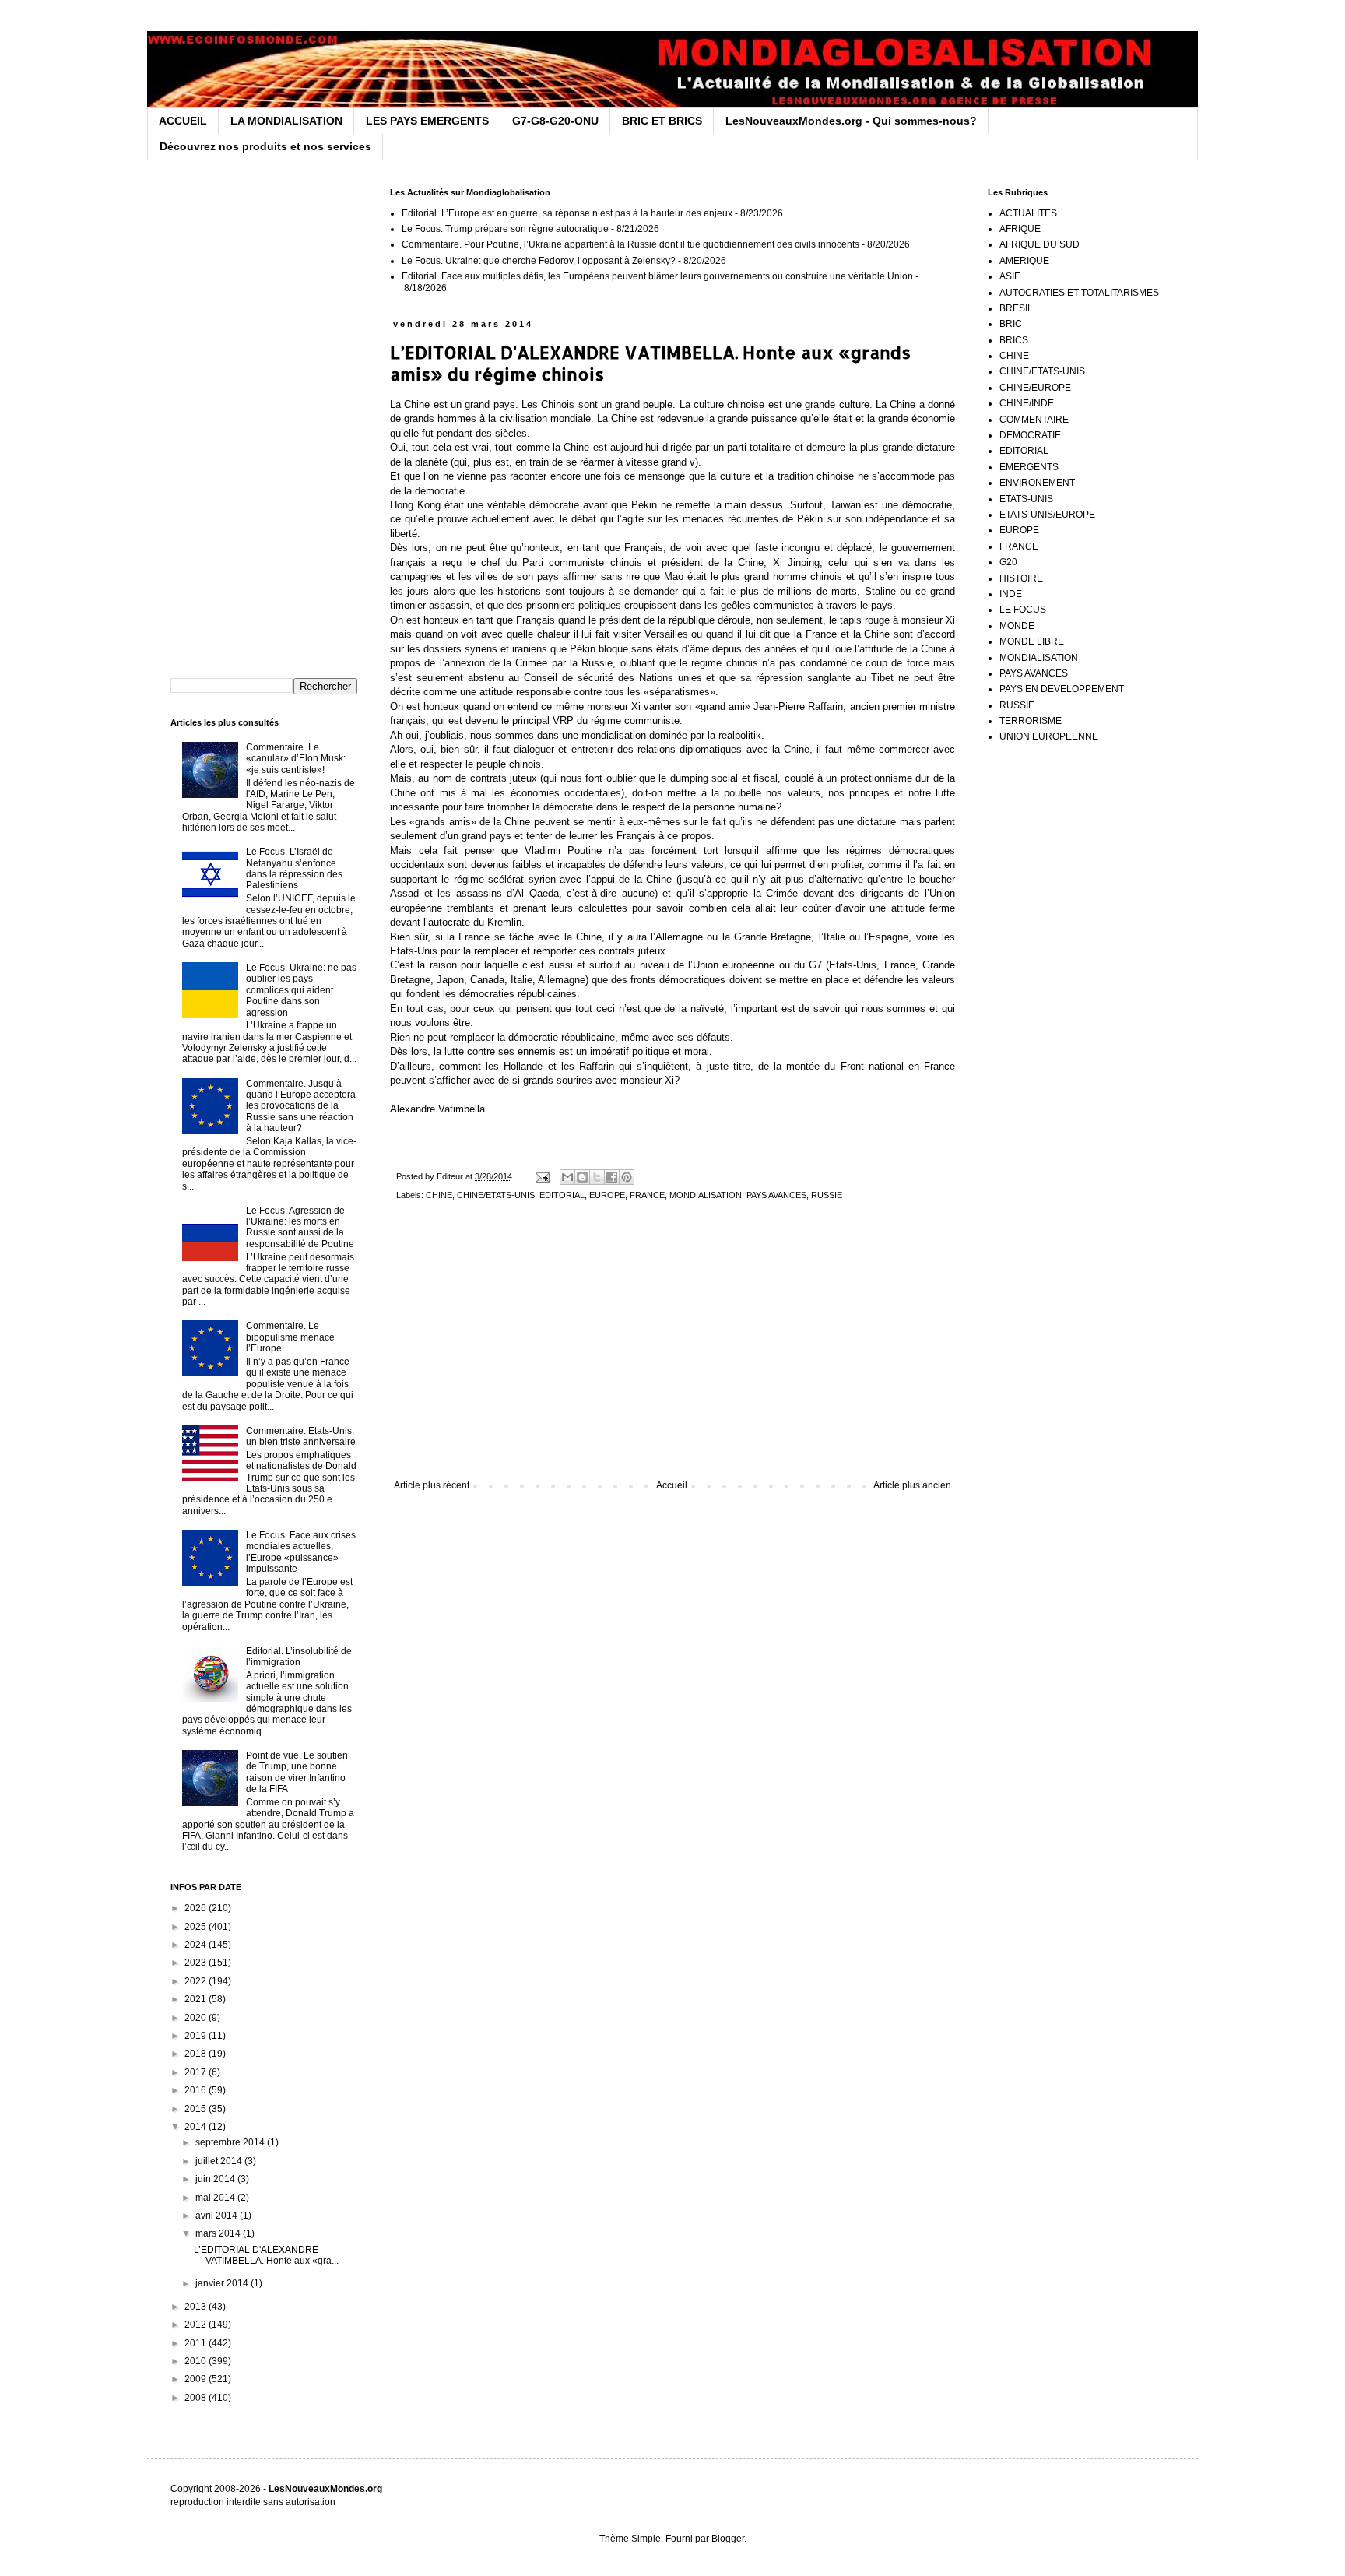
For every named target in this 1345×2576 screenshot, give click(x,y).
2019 (197, 2036)
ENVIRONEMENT (1037, 483)
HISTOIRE (1021, 578)
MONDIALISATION (706, 1195)
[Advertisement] (672, 1351)
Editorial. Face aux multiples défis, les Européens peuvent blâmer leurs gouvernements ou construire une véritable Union (657, 276)
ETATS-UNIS (1026, 499)
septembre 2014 (231, 2142)
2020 (197, 2018)
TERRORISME (1031, 721)
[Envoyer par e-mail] (567, 1177)
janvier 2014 (223, 2283)
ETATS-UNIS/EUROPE (1047, 515)
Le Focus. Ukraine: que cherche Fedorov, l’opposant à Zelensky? (539, 261)
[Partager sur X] (597, 1177)
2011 (197, 2343)
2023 (197, 1963)
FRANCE (647, 1195)
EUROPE (607, 1195)
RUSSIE (827, 1195)
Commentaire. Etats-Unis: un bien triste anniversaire (301, 1436)
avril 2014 (218, 2216)
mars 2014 (219, 2233)
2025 (197, 1927)
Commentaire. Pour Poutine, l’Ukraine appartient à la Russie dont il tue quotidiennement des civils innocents (630, 244)
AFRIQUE (1020, 229)
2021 (197, 1999)
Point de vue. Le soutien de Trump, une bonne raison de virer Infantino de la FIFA (297, 1772)
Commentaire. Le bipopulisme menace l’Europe (290, 1337)
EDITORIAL (562, 1195)
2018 (197, 2054)
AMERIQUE (1024, 261)
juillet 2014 (220, 2161)
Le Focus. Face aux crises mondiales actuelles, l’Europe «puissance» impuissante (301, 1552)
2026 (197, 1908)
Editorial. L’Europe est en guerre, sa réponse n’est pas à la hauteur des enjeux (567, 213)
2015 (197, 2109)
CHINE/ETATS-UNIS (496, 1195)
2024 (197, 1945)
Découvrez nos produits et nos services (265, 146)
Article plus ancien (912, 1485)
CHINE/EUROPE (1035, 388)
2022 (197, 1981)
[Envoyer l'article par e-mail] (542, 1176)
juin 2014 (216, 2179)
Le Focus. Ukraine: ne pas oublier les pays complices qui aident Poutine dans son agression (301, 990)
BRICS (1014, 340)
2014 (197, 2127)
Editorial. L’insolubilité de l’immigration (299, 1657)
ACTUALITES (1028, 213)
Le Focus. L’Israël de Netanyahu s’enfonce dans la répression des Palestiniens (294, 868)
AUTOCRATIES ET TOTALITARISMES (1079, 293)
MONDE (1017, 626)
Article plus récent (432, 1485)
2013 (197, 2307)
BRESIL (1016, 308)
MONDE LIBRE (1032, 641)
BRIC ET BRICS (662, 121)
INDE (1011, 594)
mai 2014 (216, 2198)
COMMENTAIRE (1034, 420)
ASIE (1010, 276)
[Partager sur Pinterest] (627, 1177)
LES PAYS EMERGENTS (427, 121)
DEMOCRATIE (1030, 435)
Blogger (728, 2539)
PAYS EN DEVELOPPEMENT (1062, 689)
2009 (197, 2379)
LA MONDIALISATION (286, 121)
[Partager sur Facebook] (612, 1177)
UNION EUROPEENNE (1049, 736)
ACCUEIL (183, 121)
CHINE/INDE (1027, 403)
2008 (197, 2398)
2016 (197, 2090)
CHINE (439, 1195)
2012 (197, 2325)
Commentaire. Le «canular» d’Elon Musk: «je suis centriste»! (296, 759)
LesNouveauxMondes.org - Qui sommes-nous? (851, 121)
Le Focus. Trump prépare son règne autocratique (505, 229)
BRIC (1011, 324)
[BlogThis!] (582, 1177)
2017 (197, 2072)
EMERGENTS (1029, 467)
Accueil (672, 1485)
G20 (1008, 562)
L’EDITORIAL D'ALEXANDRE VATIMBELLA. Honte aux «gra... (266, 2255)
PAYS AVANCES (776, 1195)
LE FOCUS (1023, 610)
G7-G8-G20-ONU (555, 121)
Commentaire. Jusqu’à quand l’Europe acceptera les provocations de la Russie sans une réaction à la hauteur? (301, 1106)
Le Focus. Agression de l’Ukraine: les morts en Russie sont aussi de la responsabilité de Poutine (300, 1227)
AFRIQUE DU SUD (1039, 244)
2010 (197, 2361)
